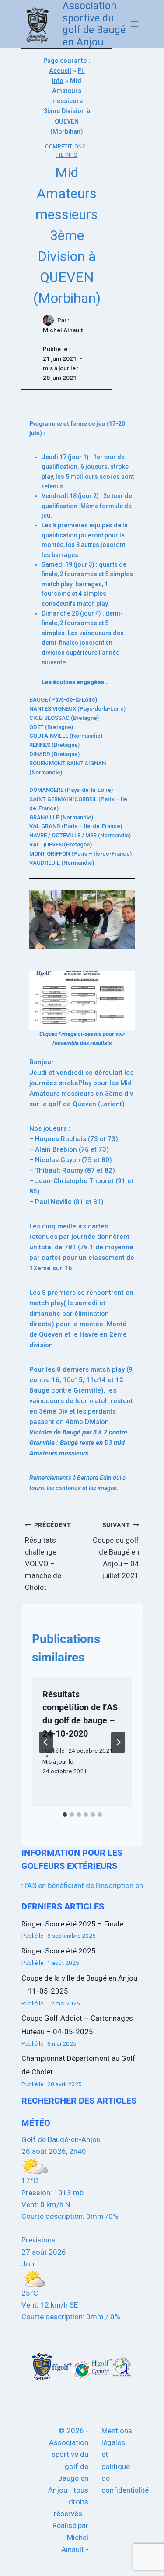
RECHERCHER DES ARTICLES (79, 2101)
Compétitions (65, 147)
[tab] (65, 1815)
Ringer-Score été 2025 (59, 1951)
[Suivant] (118, 1742)
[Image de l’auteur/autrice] (48, 320)
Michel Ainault (63, 330)
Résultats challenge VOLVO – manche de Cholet (48, 1556)
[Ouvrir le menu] (134, 24)
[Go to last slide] (46, 1742)
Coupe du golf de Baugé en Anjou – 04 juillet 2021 (116, 1551)
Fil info (67, 155)
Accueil (60, 71)
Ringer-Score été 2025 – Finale (72, 1924)
